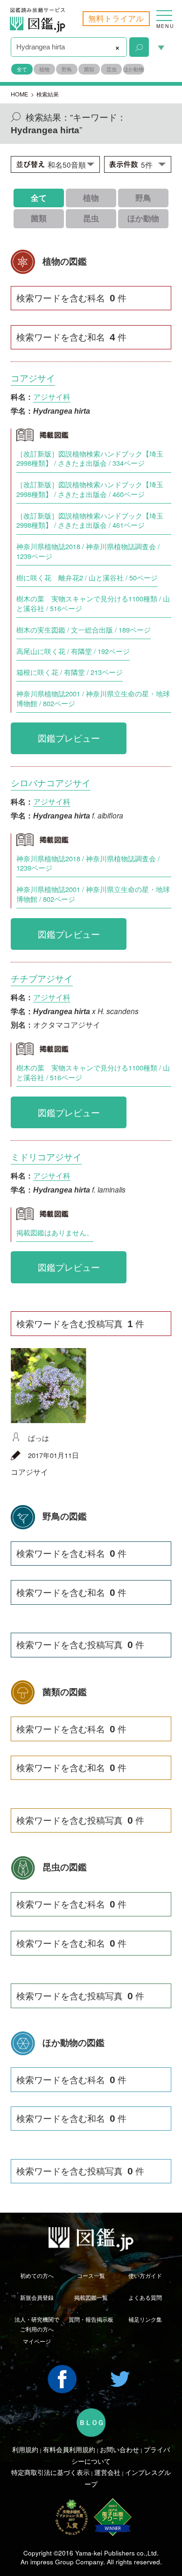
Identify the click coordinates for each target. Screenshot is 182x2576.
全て (22, 69)
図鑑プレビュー (69, 738)
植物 (44, 69)
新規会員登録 (37, 2297)
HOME (19, 94)
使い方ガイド (145, 2276)
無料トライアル (116, 18)
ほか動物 (133, 69)
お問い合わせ (119, 2449)
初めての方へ (37, 2276)
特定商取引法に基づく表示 (50, 2472)
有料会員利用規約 (69, 2449)
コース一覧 (91, 2276)
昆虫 (112, 69)
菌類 (89, 69)
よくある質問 (145, 2297)
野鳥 (67, 69)
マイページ (37, 2341)
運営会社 (107, 2472)
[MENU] (164, 11)
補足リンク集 (145, 2319)
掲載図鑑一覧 (91, 2297)
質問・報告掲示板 (91, 2319)
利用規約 (25, 2449)
